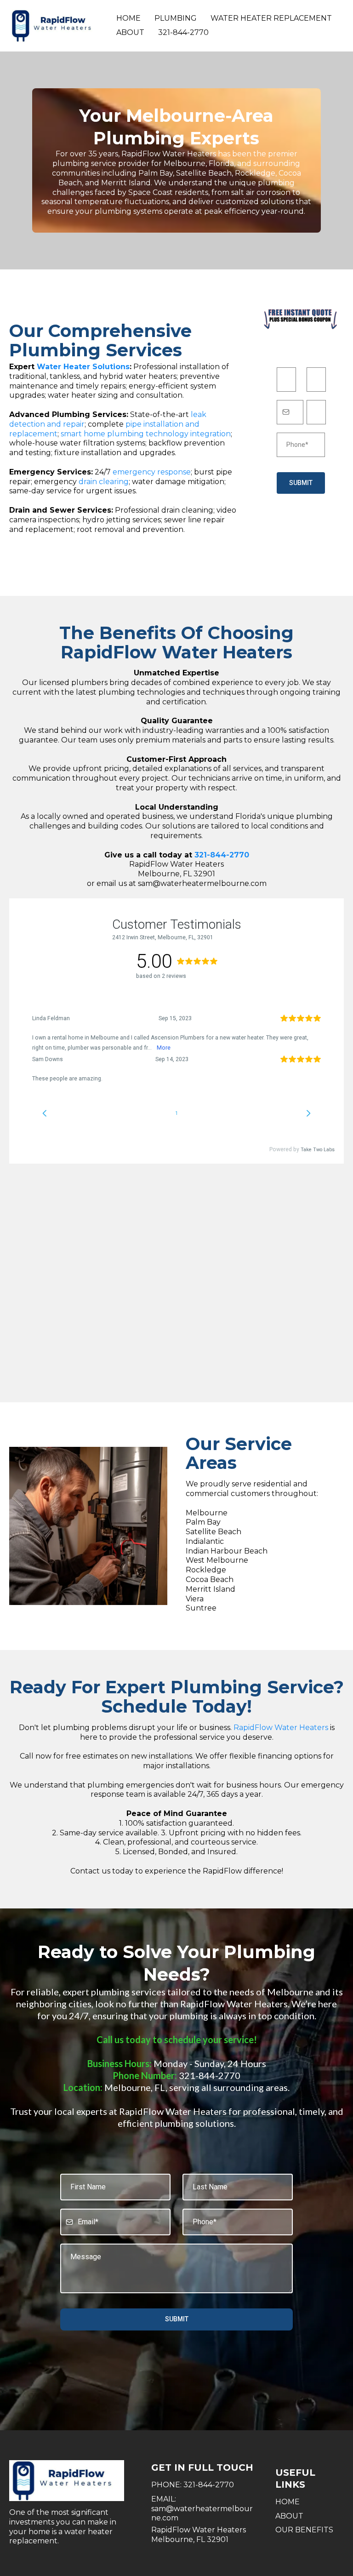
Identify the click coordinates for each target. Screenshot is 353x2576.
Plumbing (176, 18)
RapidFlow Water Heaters (281, 1728)
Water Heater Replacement (271, 18)
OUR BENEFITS (304, 2530)
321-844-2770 (183, 32)
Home (128, 18)
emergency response (152, 472)
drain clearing (104, 482)
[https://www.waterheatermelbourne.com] (55, 26)
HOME (288, 2502)
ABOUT (289, 2516)
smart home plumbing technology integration (146, 434)
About (130, 32)
